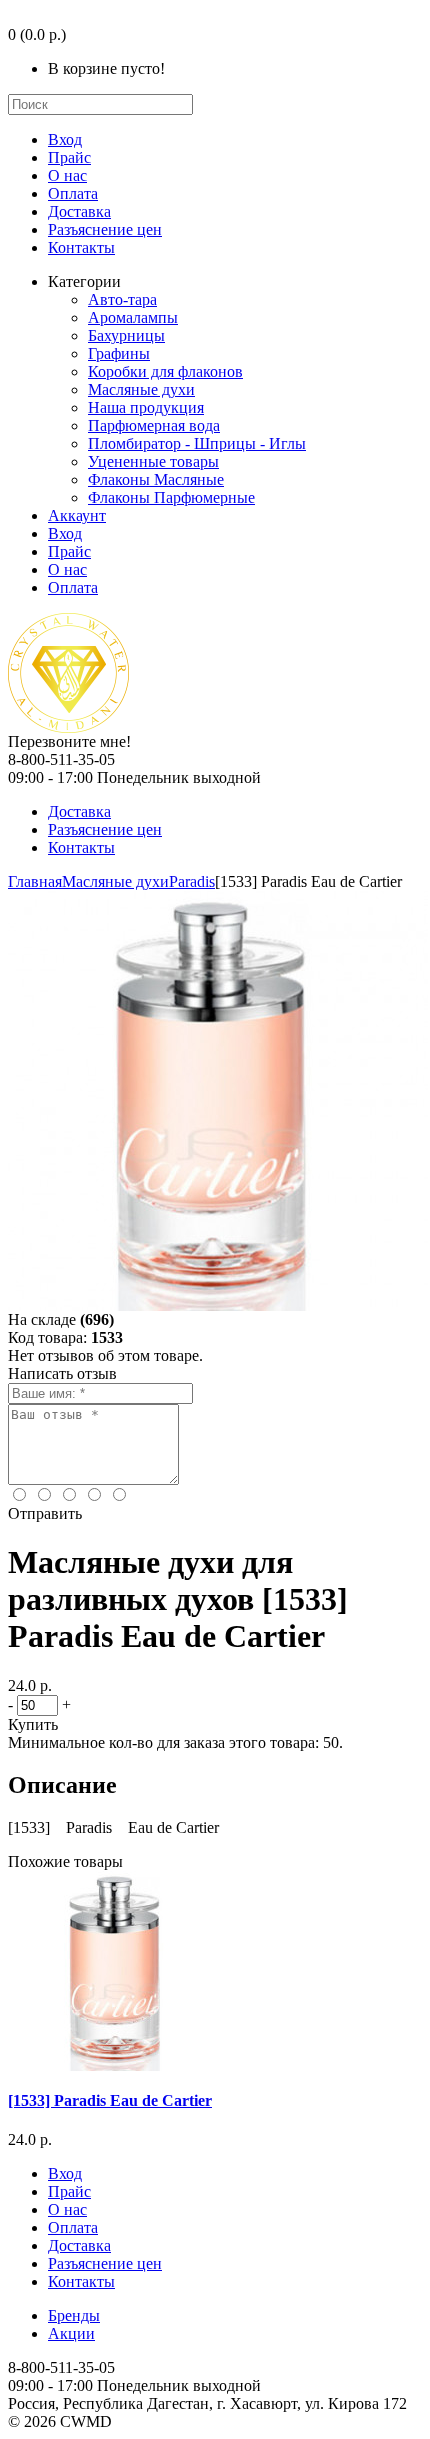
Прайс (69, 157)
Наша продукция (146, 407)
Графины (119, 353)
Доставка (79, 211)
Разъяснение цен (105, 229)
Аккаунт (77, 515)
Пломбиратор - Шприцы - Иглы (197, 443)
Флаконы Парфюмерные (171, 497)
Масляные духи (141, 389)
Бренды (74, 2315)
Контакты (81, 247)
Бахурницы (126, 335)
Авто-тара (122, 299)
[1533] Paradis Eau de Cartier (110, 2100)
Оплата (73, 193)
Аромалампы (133, 317)
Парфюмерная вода (154, 425)
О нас (67, 175)
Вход (65, 139)
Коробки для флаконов (165, 371)
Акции (71, 2333)
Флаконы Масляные (156, 479)
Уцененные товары (153, 461)
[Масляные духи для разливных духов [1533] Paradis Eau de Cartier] (218, 1305)
